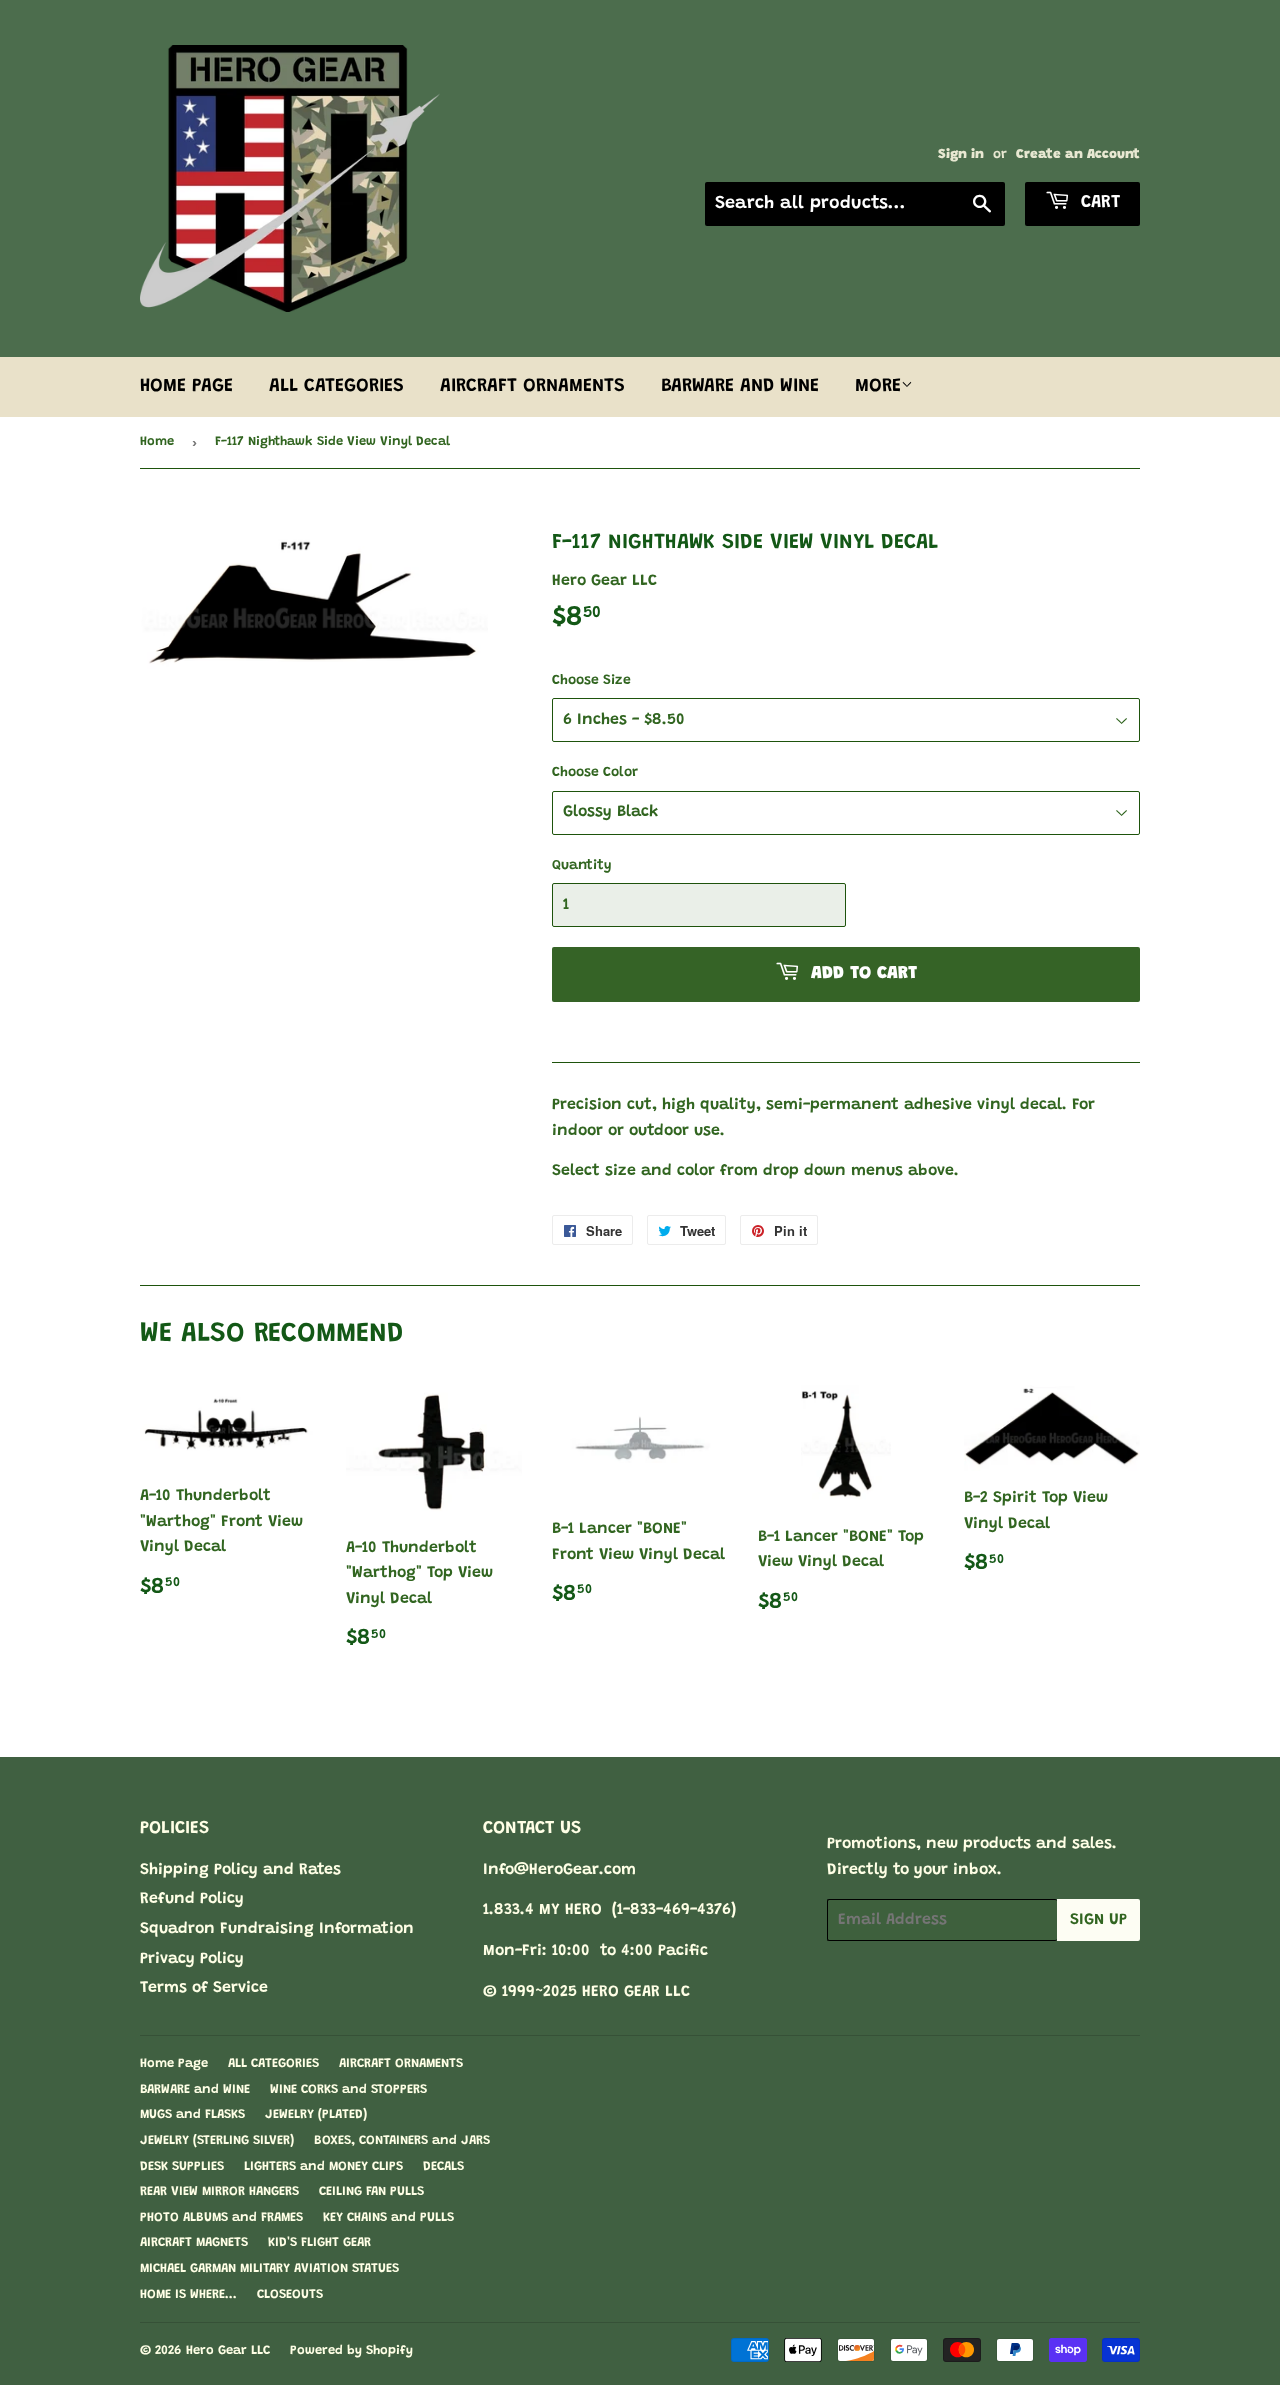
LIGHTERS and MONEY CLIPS (323, 2166)
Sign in (961, 155)
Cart (1097, 203)
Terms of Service (204, 1988)
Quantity (582, 866)
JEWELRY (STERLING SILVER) (217, 2140)
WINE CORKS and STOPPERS (348, 2089)
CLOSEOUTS (290, 2294)
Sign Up (1098, 1920)
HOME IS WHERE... (188, 2294)
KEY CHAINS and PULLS (388, 2217)
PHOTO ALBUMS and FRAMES (221, 2217)
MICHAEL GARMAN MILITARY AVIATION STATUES (269, 2268)
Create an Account (1078, 155)
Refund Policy (192, 1899)
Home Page (186, 386)
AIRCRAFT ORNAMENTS (532, 386)
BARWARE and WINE (740, 386)
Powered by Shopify (351, 2350)
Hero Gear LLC (228, 2350)
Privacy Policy (192, 1959)
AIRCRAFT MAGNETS (194, 2242)
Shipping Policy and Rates (240, 1870)
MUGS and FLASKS (192, 2114)
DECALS (443, 2166)
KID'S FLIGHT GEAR (319, 2242)
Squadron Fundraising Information (277, 1929)
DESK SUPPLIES (182, 2166)
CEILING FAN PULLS (371, 2191)
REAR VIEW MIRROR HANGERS (219, 2191)
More (878, 386)
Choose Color (595, 773)
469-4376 (697, 1910)
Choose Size (591, 681)
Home (157, 441)
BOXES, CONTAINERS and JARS (402, 2140)
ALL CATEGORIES (336, 386)
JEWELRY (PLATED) (316, 2114)
